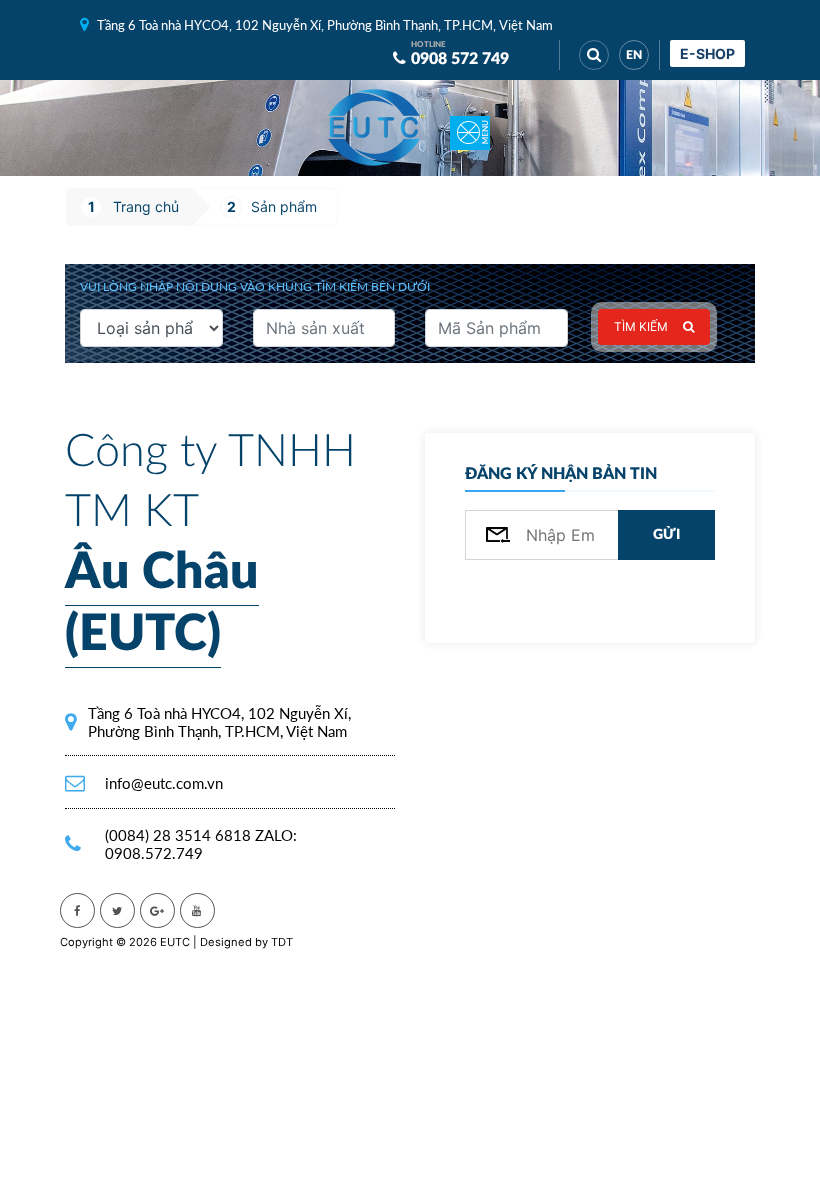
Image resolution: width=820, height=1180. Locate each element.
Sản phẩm (284, 206)
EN (634, 55)
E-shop (707, 53)
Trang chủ (146, 206)
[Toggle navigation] (470, 128)
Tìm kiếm (641, 326)
